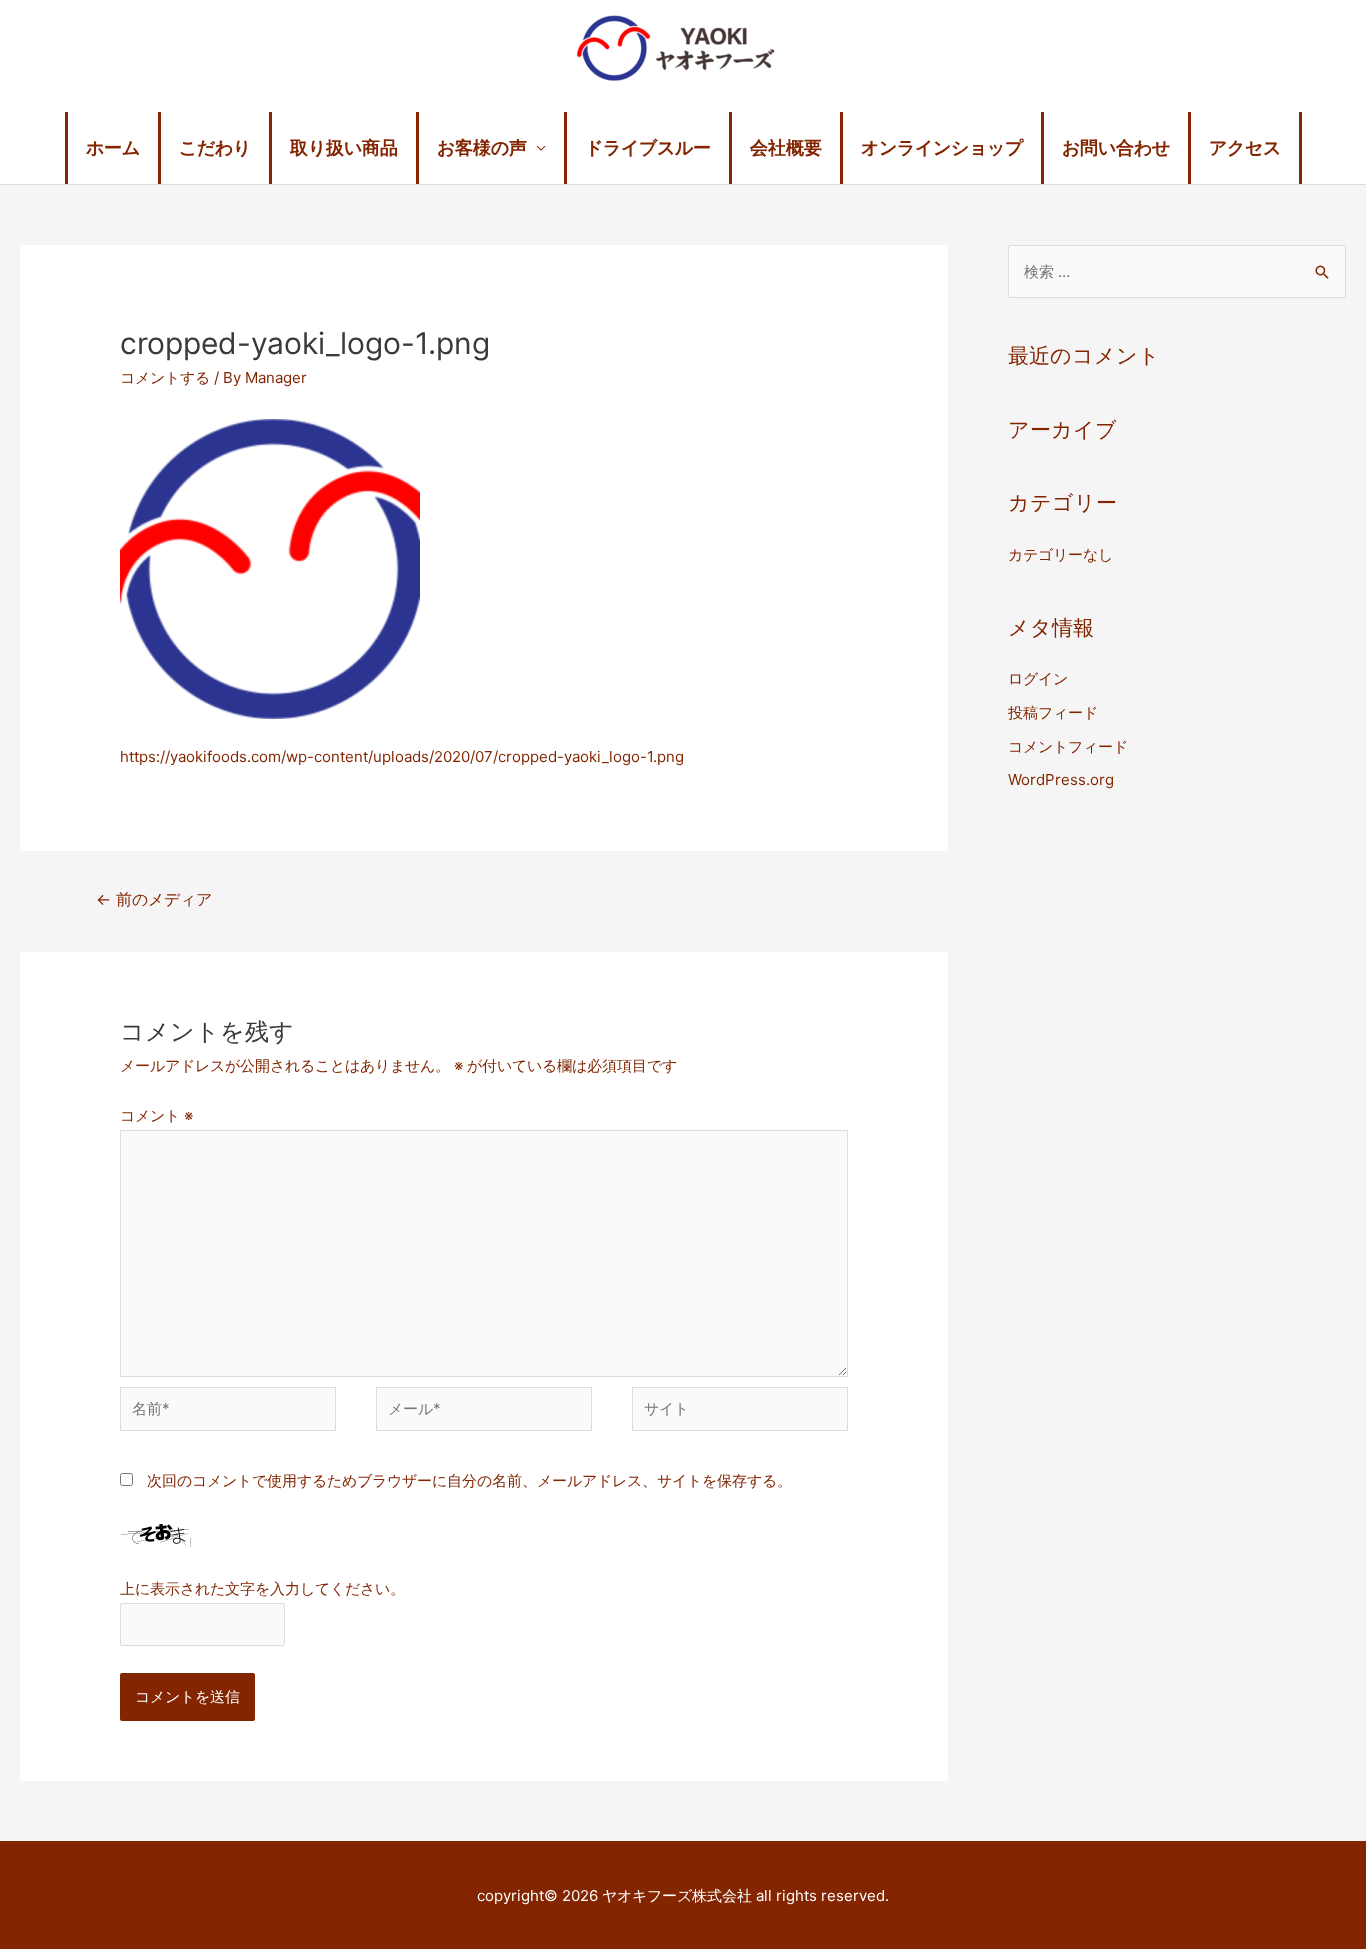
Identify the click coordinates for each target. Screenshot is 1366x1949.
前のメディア (154, 899)
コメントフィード (1068, 746)
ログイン (1038, 678)
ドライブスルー (648, 147)
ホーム (113, 147)
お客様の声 (482, 147)
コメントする (165, 377)
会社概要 (786, 147)
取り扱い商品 (344, 147)
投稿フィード (1053, 712)
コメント (156, 1115)
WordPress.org (1061, 779)
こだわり (215, 147)
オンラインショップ (942, 147)
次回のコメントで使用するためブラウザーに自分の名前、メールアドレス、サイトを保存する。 (469, 1480)
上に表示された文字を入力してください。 (262, 1588)
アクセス (1245, 147)
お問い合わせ (1116, 147)
